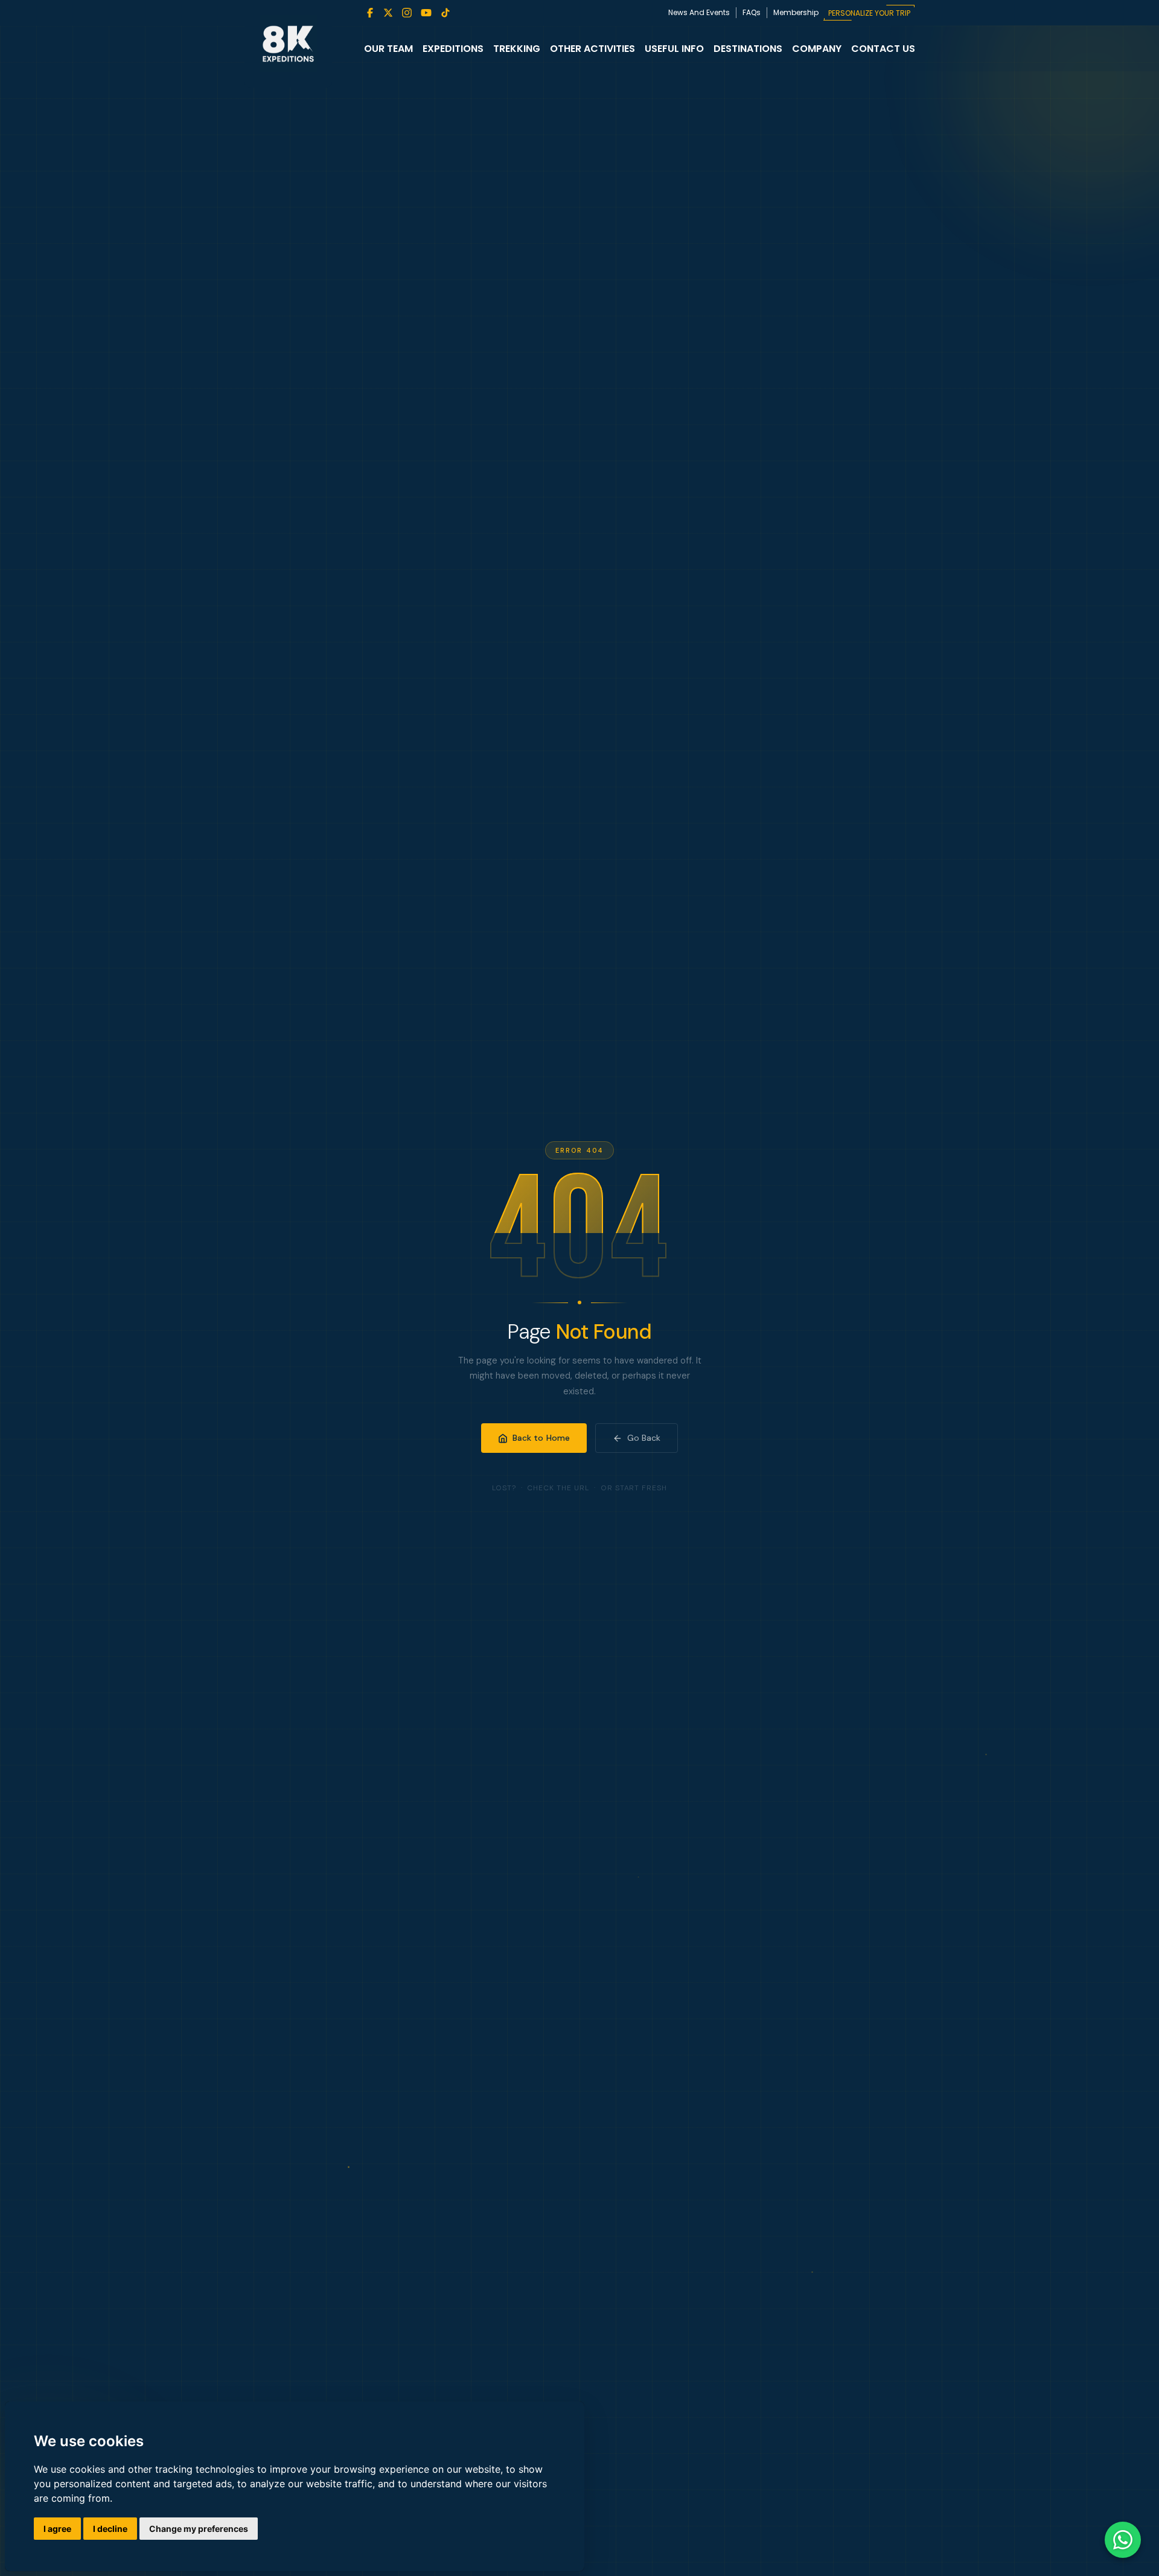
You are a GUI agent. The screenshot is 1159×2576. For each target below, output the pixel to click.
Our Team (388, 49)
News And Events (699, 12)
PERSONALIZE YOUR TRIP (869, 13)
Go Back (644, 1438)
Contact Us (883, 49)
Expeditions (453, 49)
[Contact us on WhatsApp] (1123, 2540)
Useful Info (674, 49)
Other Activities (592, 49)
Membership (796, 12)
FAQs (752, 12)
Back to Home (541, 1438)
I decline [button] (110, 2529)
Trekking (517, 49)
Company (817, 49)
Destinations (748, 49)
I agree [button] (57, 2529)
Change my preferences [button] (199, 2529)
